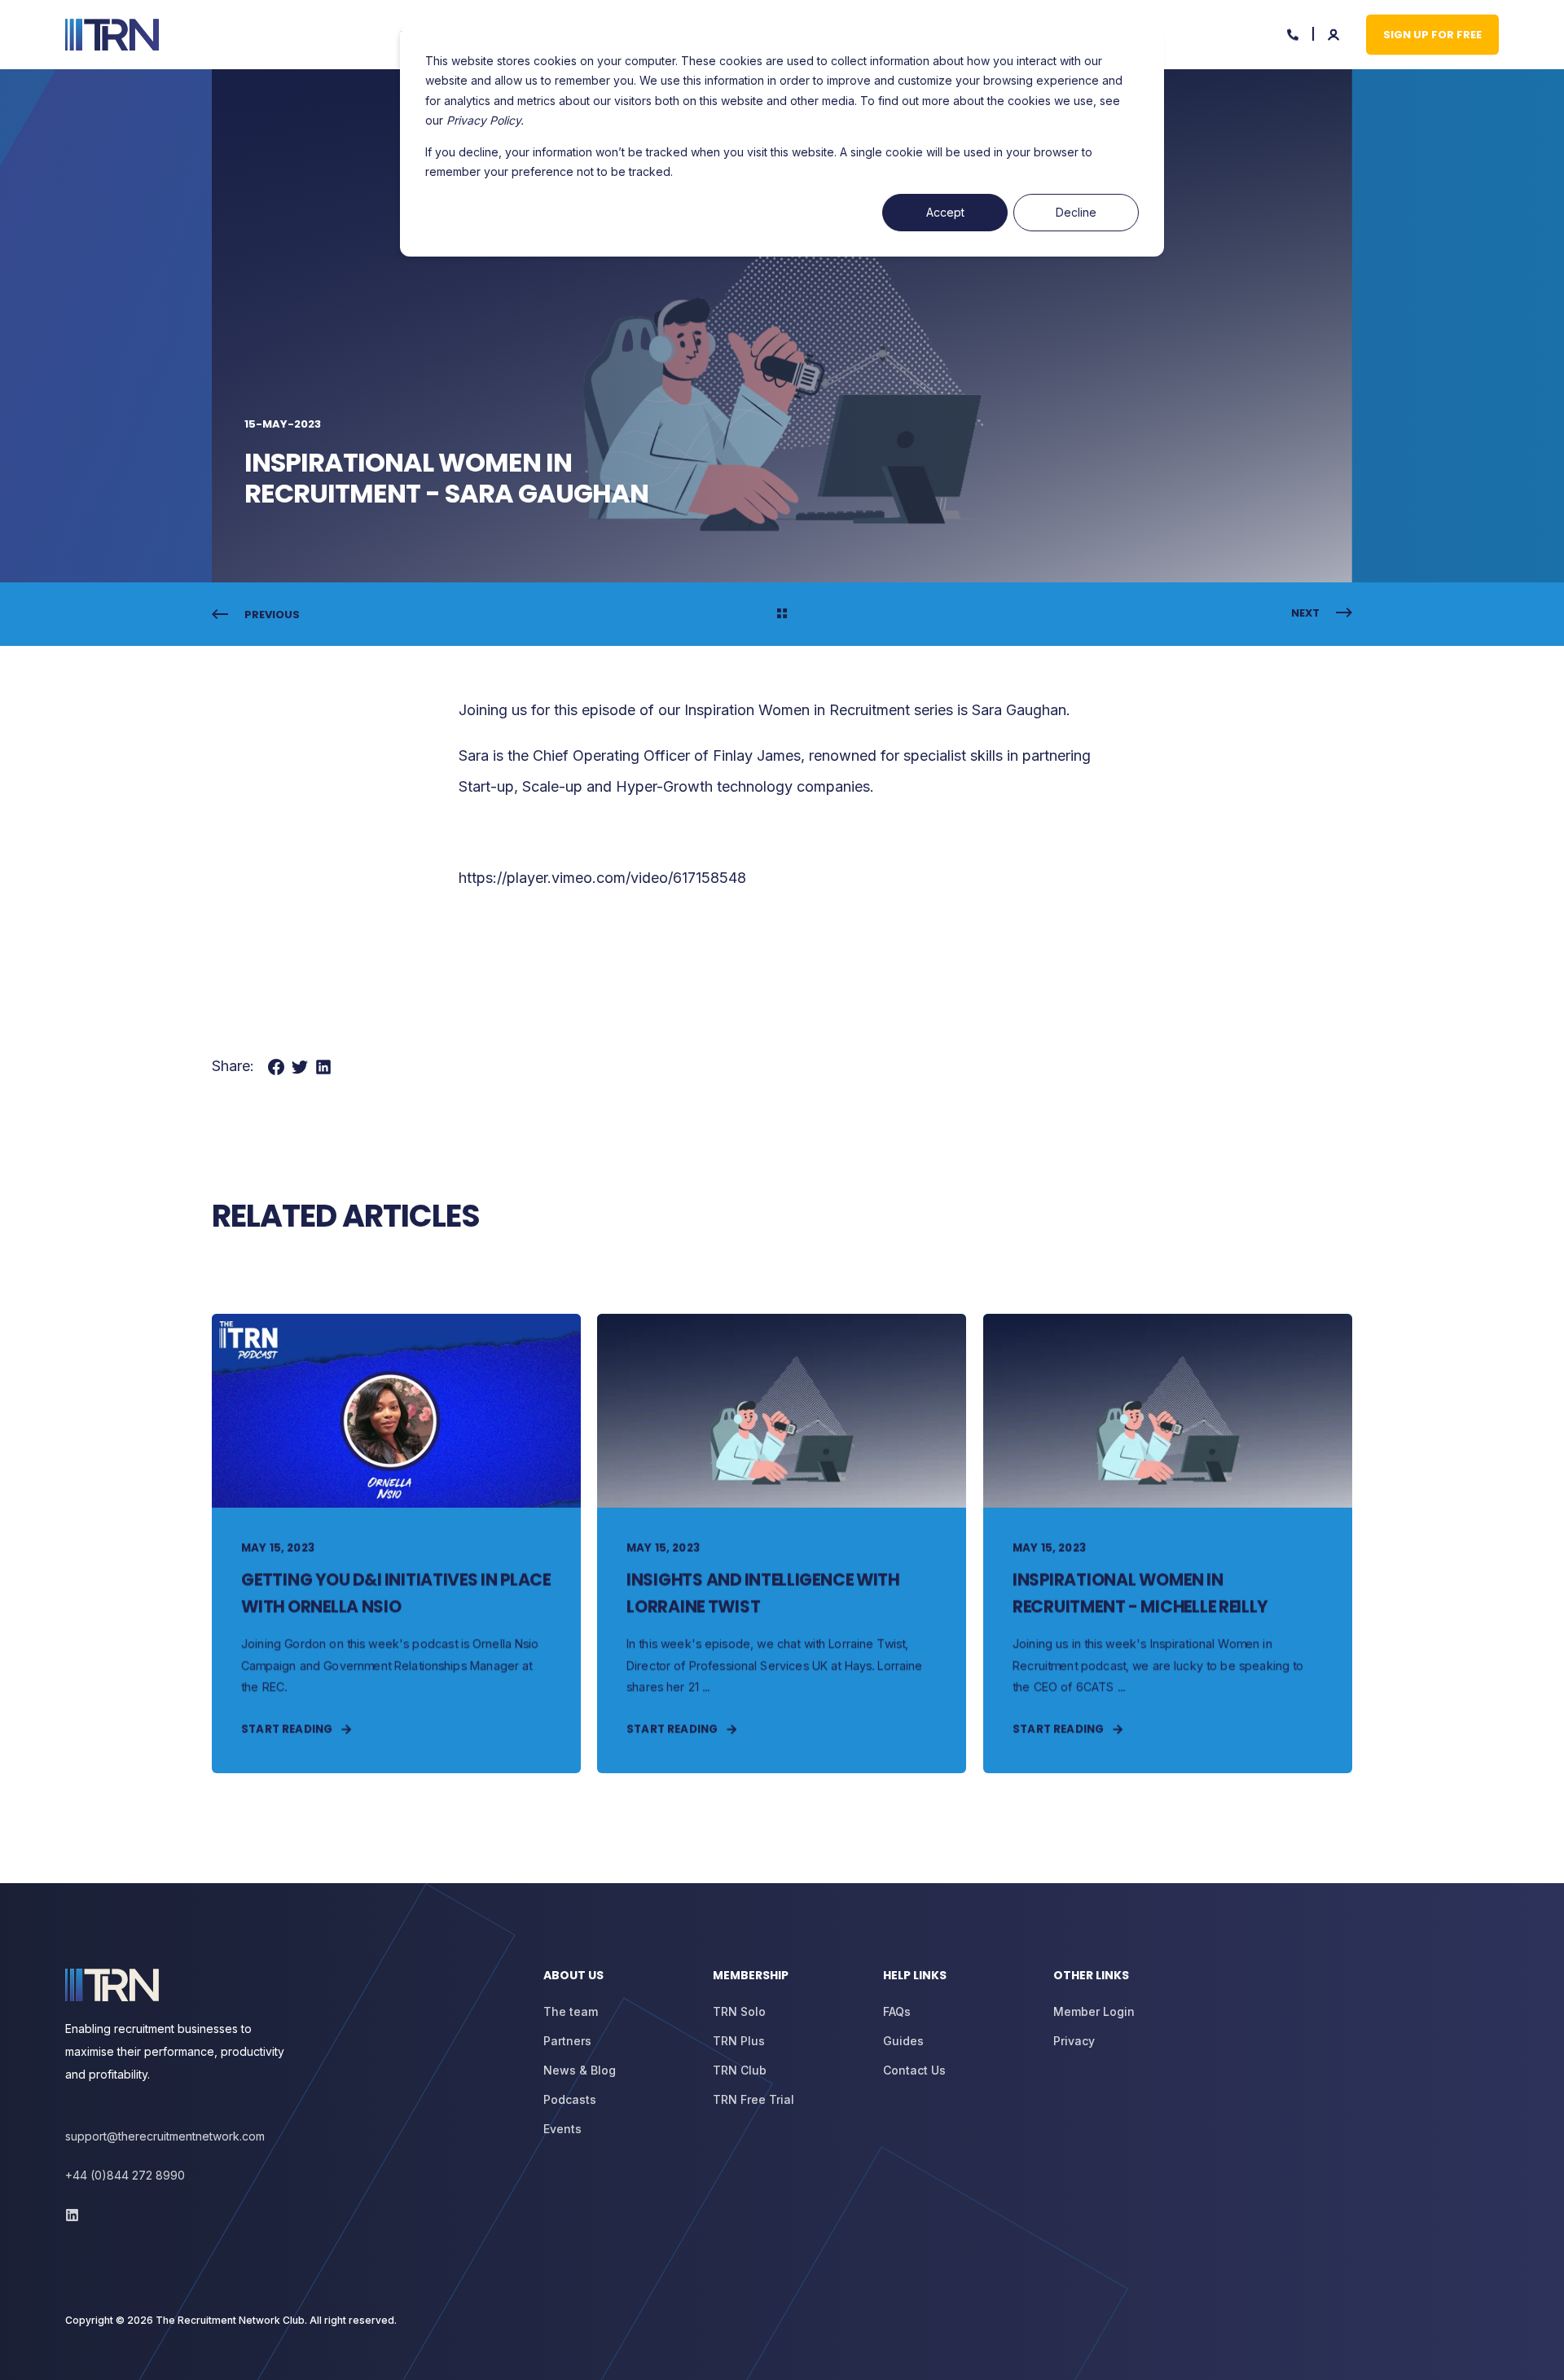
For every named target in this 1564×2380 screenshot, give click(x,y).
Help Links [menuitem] (915, 1976)
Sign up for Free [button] (1432, 34)
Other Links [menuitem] (1091, 1976)
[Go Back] (782, 615)
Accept (945, 212)
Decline (1076, 212)
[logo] (112, 1985)
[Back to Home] (112, 35)
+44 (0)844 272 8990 (125, 2175)
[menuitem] (618, 1983)
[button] (33, 2347)
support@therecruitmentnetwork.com (165, 2136)
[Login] (1335, 33)
